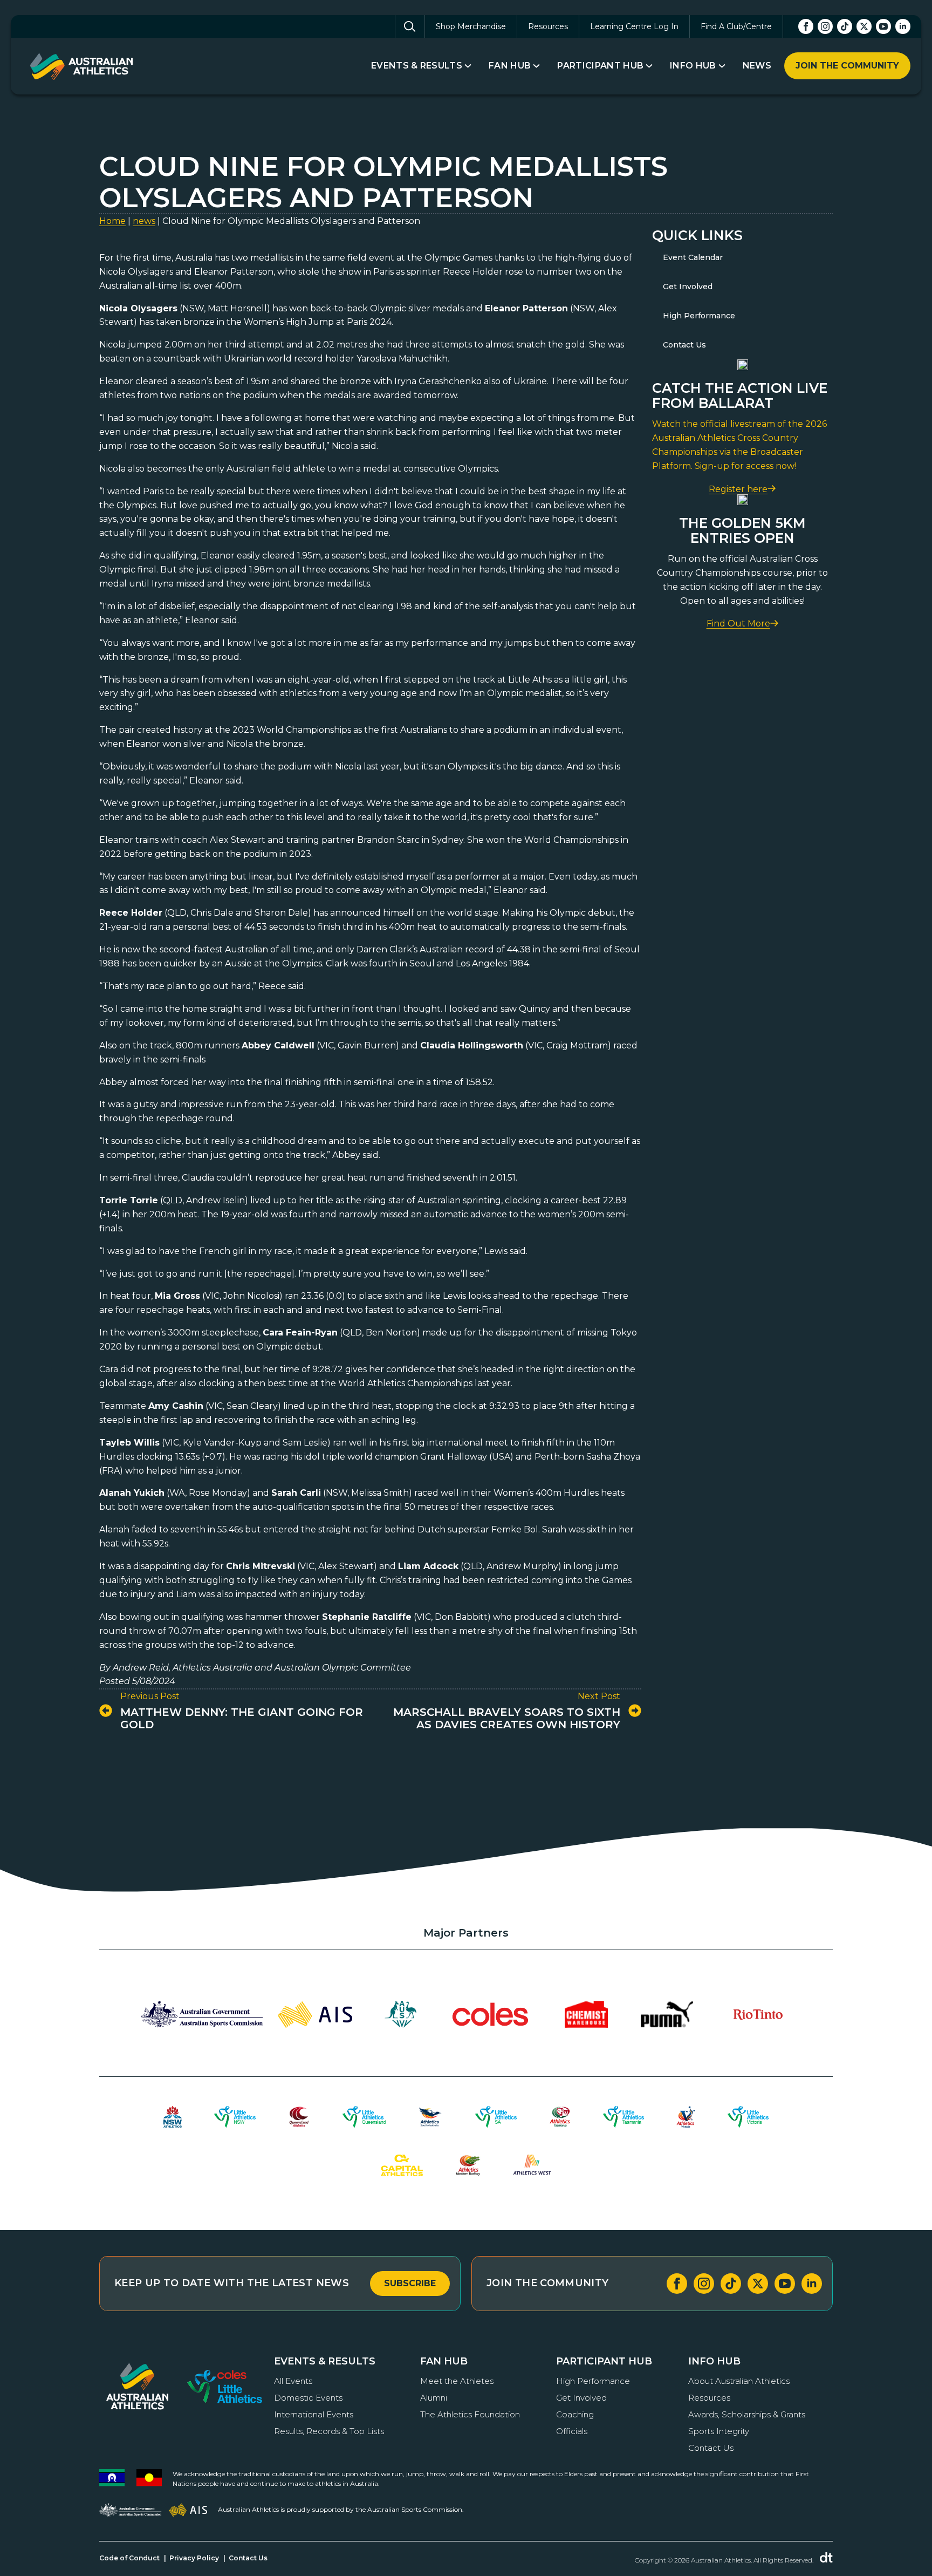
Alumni (434, 2398)
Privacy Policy (194, 2558)
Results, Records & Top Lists (329, 2431)
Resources (548, 26)
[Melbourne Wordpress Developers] (826, 2558)
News (757, 66)
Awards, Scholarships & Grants (747, 2414)
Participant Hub (600, 66)
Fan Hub (510, 66)
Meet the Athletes (457, 2381)
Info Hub (693, 66)
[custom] (845, 26)
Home (112, 221)
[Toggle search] (410, 26)
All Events (293, 2381)
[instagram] (825, 26)
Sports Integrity (719, 2431)
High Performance (699, 316)
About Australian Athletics (739, 2381)
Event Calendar (693, 257)
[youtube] (883, 26)
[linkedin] (903, 26)
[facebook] (806, 26)
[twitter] (864, 26)
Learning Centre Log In (634, 26)
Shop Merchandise (471, 26)
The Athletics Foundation (470, 2414)
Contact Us (684, 345)
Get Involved (688, 287)
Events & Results (417, 66)
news (144, 221)
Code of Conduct (129, 2558)
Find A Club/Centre (736, 26)
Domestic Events (308, 2398)
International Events (314, 2414)
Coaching (575, 2414)
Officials (572, 2431)
